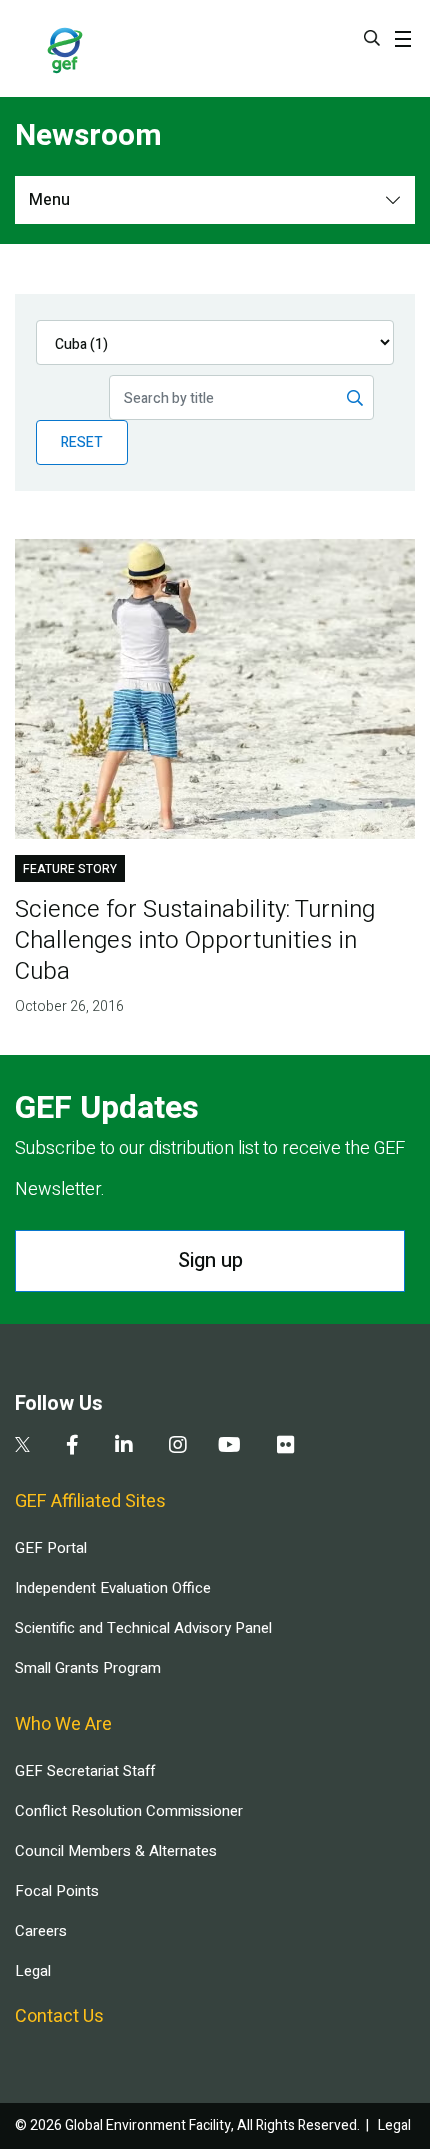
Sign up (210, 1260)
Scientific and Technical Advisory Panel (143, 1628)
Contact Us (59, 2016)
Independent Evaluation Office (113, 1588)
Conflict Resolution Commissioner (129, 1811)
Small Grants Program (88, 1668)
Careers (41, 1931)
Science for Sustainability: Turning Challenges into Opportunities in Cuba (195, 940)
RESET (82, 442)
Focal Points (57, 1891)
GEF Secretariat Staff (85, 1771)
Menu (49, 200)
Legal (33, 1971)
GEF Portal (51, 1548)
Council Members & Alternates (116, 1851)
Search (372, 38)
